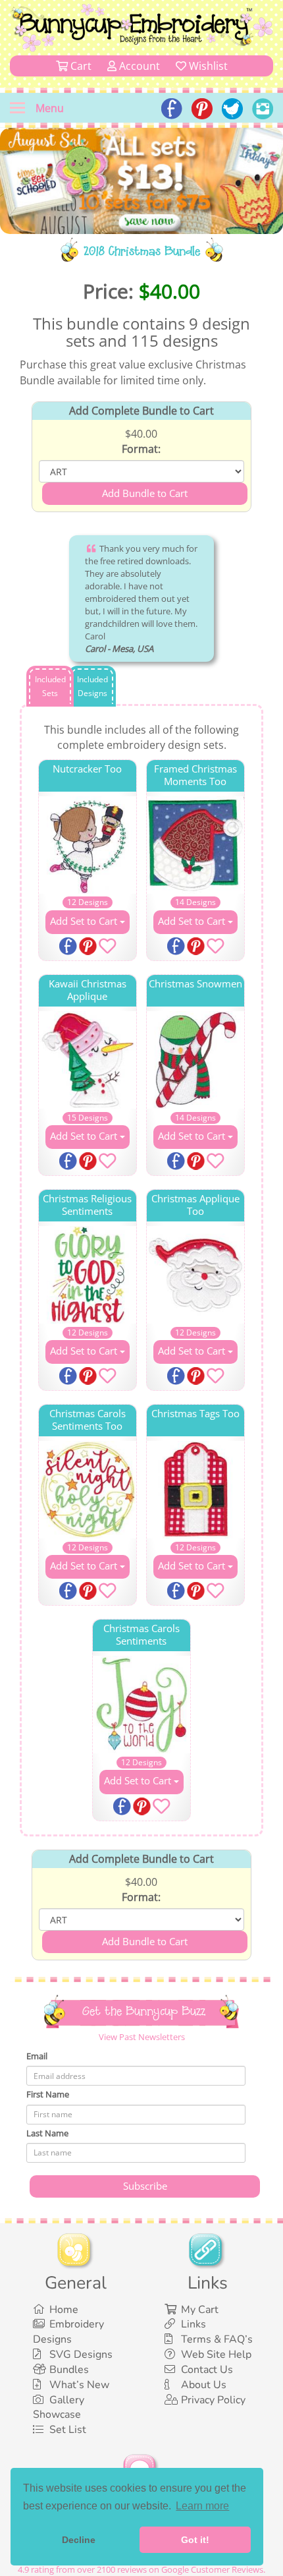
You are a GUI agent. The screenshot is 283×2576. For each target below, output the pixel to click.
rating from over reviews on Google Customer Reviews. (141, 2569)
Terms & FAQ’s (217, 2339)
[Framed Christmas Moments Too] (195, 845)
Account (138, 66)
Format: (141, 449)
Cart (80, 66)
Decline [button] (79, 2540)
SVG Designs (81, 2355)
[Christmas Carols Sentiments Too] (88, 1490)
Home (64, 2310)
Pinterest (89, 947)
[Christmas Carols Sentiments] (141, 1705)
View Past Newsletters (142, 2037)
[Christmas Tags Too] (195, 1490)
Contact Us (207, 2370)
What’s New (79, 2385)
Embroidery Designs (68, 2332)
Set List (68, 2430)
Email (37, 2056)
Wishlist (207, 66)
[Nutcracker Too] (88, 845)
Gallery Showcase (59, 2408)
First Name (48, 2094)
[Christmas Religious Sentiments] (88, 1275)
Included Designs (92, 686)
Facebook (69, 947)
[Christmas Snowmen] (195, 1060)
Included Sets (50, 686)
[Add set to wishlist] (107, 949)
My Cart (200, 2310)
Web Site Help (216, 2355)
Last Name (47, 2133)
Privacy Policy (213, 2400)
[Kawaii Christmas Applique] (88, 1060)
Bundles (69, 2370)
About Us (204, 2385)
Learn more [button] (202, 2506)
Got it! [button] (195, 2540)
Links (193, 2324)
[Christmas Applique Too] (195, 1275)
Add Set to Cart (85, 921)
